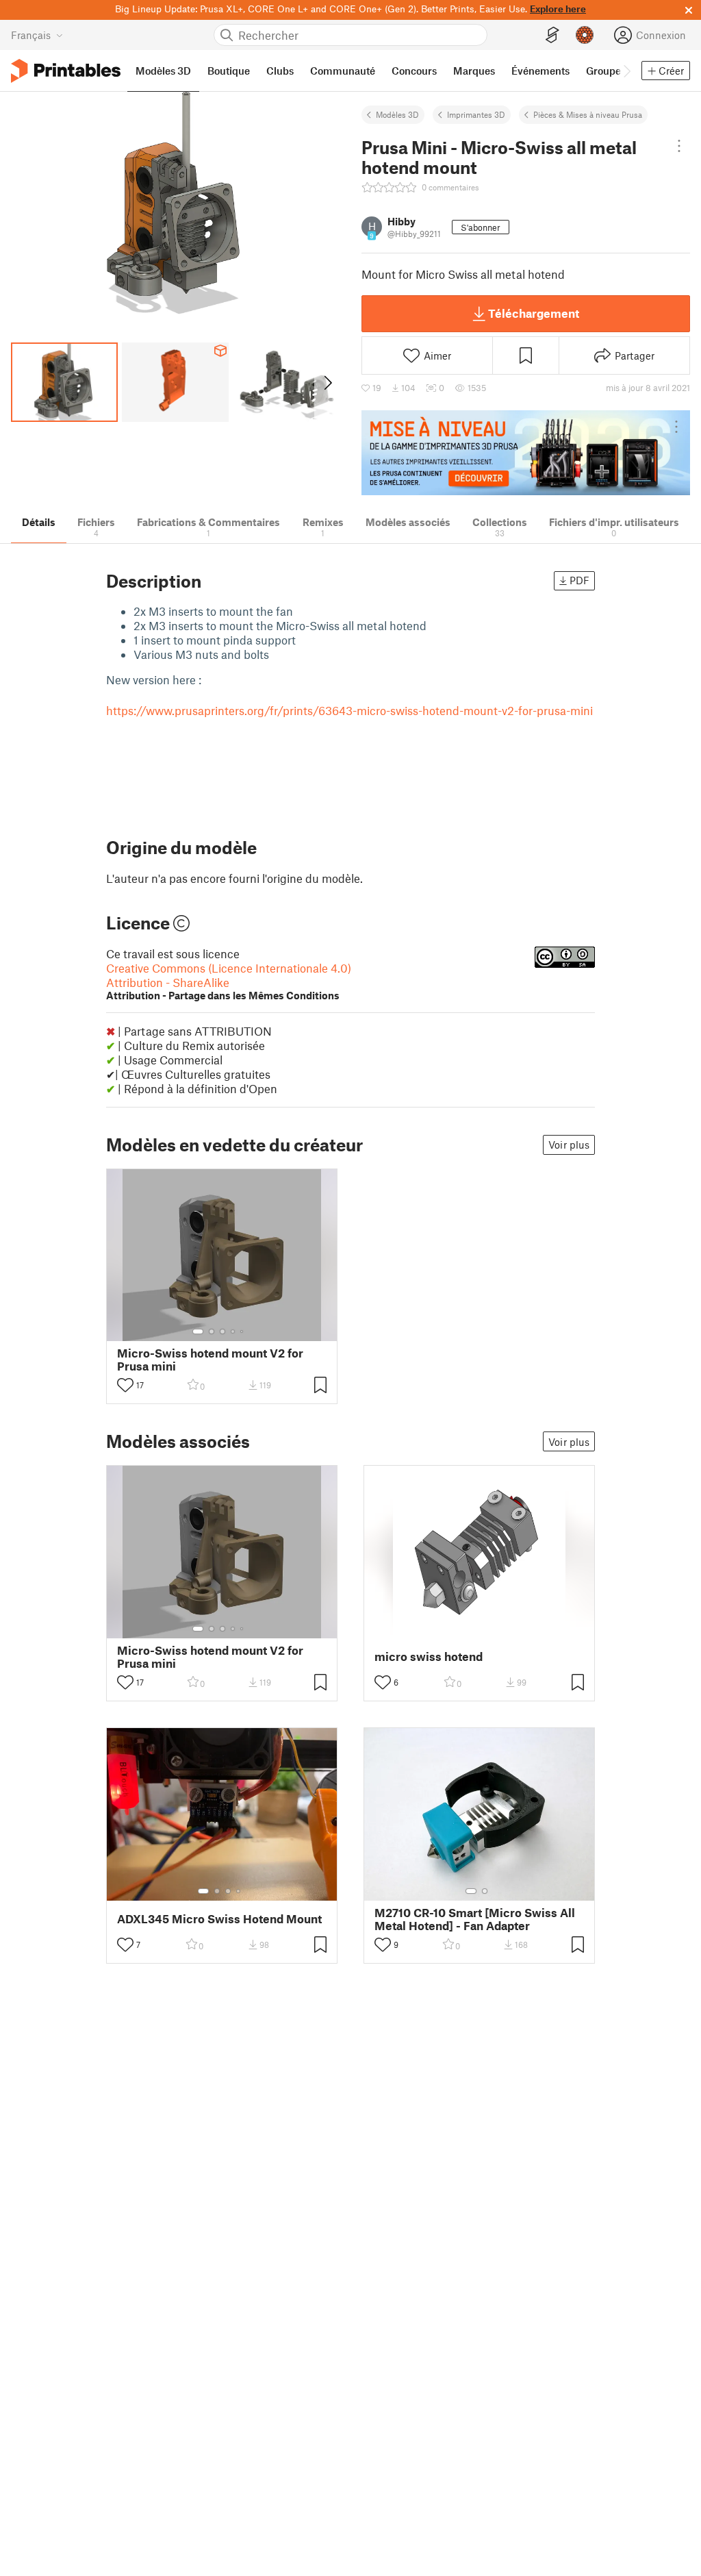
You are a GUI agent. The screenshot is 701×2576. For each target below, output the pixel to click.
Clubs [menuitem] (280, 71)
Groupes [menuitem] (606, 71)
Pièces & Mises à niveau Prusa (588, 114)
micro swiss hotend (429, 1656)
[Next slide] (327, 382)
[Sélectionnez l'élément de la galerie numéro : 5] (243, 1331)
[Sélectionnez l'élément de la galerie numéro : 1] (198, 1331)
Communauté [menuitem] (343, 71)
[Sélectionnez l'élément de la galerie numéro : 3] (222, 1331)
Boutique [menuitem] (229, 71)
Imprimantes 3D (476, 114)
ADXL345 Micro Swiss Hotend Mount (219, 1919)
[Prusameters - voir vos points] (585, 35)
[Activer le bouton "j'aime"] (125, 1385)
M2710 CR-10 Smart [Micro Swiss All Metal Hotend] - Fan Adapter (475, 1919)
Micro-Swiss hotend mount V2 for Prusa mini (210, 1360)
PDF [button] (579, 580)
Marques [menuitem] (474, 71)
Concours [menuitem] (414, 71)
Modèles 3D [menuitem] (163, 71)
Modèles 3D (397, 114)
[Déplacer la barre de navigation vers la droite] (626, 71)
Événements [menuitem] (540, 71)
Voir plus (569, 1145)
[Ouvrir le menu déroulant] (679, 146)
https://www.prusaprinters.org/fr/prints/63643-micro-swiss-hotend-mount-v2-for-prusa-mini (349, 710)
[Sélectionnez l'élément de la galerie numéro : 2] (212, 1331)
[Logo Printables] (66, 71)
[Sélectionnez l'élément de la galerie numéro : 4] (233, 1331)
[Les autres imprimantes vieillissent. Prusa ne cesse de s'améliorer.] (526, 453)
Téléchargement (534, 313)
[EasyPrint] (552, 35)
